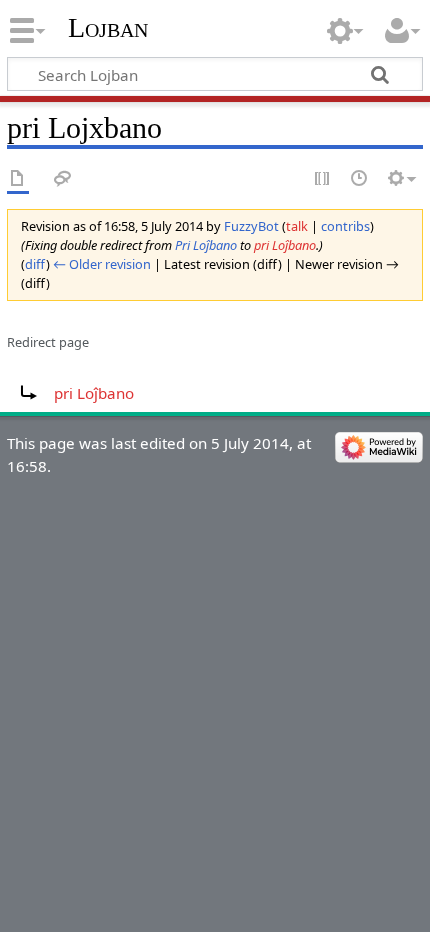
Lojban (108, 27)
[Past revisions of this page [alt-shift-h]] (360, 179)
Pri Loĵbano (206, 245)
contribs (345, 226)
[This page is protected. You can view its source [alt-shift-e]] (323, 179)
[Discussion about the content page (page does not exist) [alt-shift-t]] (63, 179)
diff (35, 264)
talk (297, 226)
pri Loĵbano (285, 245)
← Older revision (102, 264)
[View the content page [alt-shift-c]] (18, 179)
